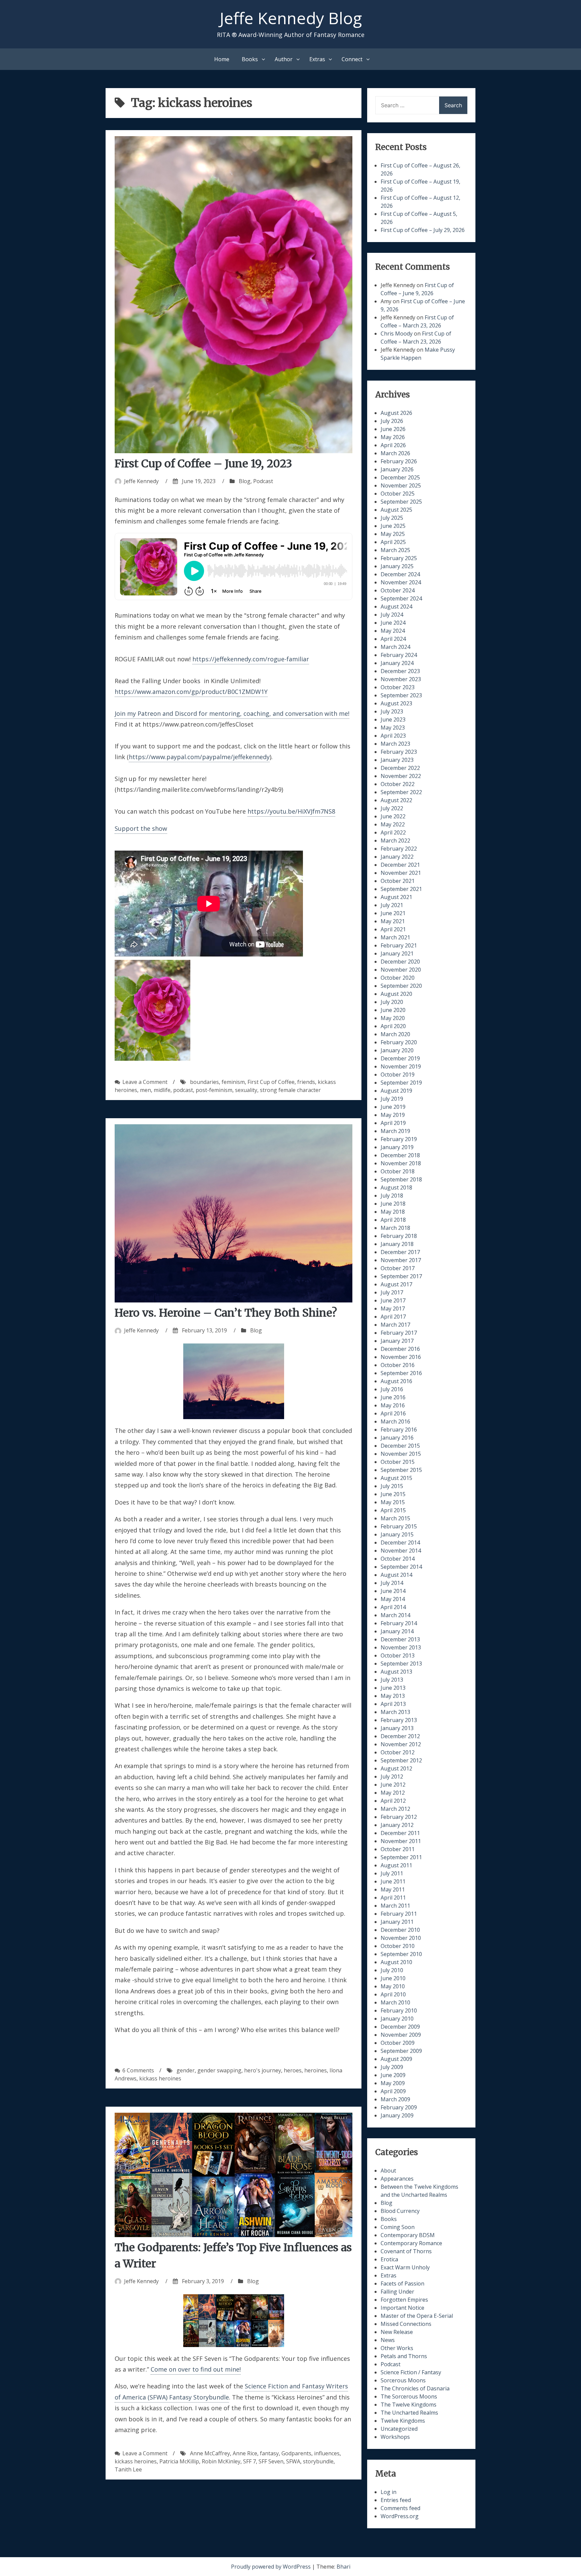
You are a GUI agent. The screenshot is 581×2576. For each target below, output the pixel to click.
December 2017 (400, 1252)
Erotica (389, 2259)
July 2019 (392, 1099)
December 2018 (400, 1155)
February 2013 (399, 1720)
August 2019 (396, 1091)
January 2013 (397, 1728)
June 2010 (393, 1978)
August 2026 (396, 413)
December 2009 (400, 2027)
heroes (293, 2070)
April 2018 (393, 1220)
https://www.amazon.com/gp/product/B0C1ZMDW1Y (191, 692)
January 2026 (397, 469)
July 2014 (392, 1583)
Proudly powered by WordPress (272, 2567)
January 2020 (397, 1050)
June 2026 (393, 429)
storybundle (318, 2461)
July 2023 (392, 711)
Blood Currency (400, 2211)
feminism (233, 1082)
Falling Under (397, 2292)
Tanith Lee (128, 2469)
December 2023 (400, 671)
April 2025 (393, 542)
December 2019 (400, 1058)
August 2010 (396, 1962)
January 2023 (397, 760)
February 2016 (399, 1430)
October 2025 (398, 494)
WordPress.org (400, 2516)
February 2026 (399, 461)
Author (284, 59)
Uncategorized (399, 2429)
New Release (397, 2332)
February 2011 (399, 1914)
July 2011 (392, 1873)
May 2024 (393, 631)
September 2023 (401, 695)
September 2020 (401, 986)
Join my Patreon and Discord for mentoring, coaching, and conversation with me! (232, 713)
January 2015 (397, 1534)
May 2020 (393, 1018)
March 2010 (395, 2002)
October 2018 (398, 1171)
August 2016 (396, 1381)
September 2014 (401, 1567)
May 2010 (393, 1986)
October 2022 (398, 784)
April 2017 (393, 1317)
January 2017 (397, 1341)
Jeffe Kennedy (141, 481)
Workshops (395, 2437)
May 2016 (393, 1405)
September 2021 (401, 889)
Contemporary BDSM (408, 2235)
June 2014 (393, 1591)
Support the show (141, 828)
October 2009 (398, 2043)
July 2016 (392, 1389)
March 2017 (395, 1325)
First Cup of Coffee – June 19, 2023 (203, 464)
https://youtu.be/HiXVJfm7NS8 (291, 811)
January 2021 (397, 953)
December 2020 (400, 962)
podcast (183, 1090)
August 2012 (396, 1768)
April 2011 (393, 1898)
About (388, 2171)
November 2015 (401, 1454)
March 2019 (395, 1131)
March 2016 (395, 1421)
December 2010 (400, 1930)
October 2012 (398, 1752)
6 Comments (138, 2070)
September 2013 (401, 1664)
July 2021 (392, 905)
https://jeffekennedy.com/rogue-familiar (251, 659)
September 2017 (401, 1276)
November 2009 (401, 2035)
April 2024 (393, 639)
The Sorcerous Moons (409, 2396)
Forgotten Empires (404, 2300)
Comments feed (400, 2508)
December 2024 (400, 574)
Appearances (397, 2179)
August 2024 (396, 607)
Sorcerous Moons (403, 2380)
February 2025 (399, 558)
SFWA (293, 2461)
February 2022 (399, 849)
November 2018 (401, 1163)
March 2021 (395, 937)
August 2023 (396, 703)
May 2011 (393, 1889)
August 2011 (396, 1865)
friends (306, 1082)
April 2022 (393, 832)
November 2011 (401, 1841)
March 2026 (395, 453)
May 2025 (393, 534)
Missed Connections (406, 2324)
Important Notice (402, 2308)
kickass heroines (160, 2078)
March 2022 (395, 841)
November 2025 (401, 485)
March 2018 (395, 1228)
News (388, 2340)
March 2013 (395, 1712)
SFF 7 (249, 2461)
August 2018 (396, 1187)
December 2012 (400, 1736)
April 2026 (393, 445)
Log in (389, 2492)
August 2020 (396, 994)
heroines (316, 2070)
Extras (317, 59)
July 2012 (392, 1777)
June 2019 (393, 1107)
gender (186, 2070)
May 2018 (393, 1212)
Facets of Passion (402, 2284)
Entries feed (396, 2500)
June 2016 (393, 1397)
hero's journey (263, 2070)
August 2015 (396, 1478)
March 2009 (395, 2099)
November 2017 (401, 1260)
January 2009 (397, 2115)
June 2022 (393, 816)
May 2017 (393, 1309)
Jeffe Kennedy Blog (291, 18)
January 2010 (397, 2019)
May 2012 (393, 1793)
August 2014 (396, 1575)
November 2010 (401, 1938)
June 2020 (393, 1010)
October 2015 (398, 1462)
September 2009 (401, 2051)
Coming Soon (398, 2227)
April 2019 (393, 1123)
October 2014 (398, 1559)
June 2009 (393, 2075)
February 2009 (399, 2107)
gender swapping (219, 2070)
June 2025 (393, 526)
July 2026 (392, 421)
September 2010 (401, 1954)
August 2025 (396, 510)
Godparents (296, 2453)
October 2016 (398, 1365)
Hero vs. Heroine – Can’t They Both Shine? (226, 1313)
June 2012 (393, 1785)
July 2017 (392, 1292)
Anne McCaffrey (210, 2453)
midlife (162, 1090)
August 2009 (396, 2059)
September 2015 (401, 1470)
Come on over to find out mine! (196, 2369)
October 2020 (398, 978)
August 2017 (396, 1284)
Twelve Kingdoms (403, 2421)
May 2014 (393, 1599)
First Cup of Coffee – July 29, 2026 (423, 230)
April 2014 (393, 1607)
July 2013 (392, 1680)
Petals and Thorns (404, 2356)
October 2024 (398, 590)
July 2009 (392, 2067)
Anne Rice (245, 2453)
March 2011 (395, 1906)
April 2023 (393, 736)
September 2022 (401, 792)
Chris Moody (397, 334)
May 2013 (393, 1696)
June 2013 (393, 1688)
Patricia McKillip (179, 2461)
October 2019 (398, 1075)
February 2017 (399, 1333)
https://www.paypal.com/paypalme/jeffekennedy (199, 757)
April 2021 (393, 929)
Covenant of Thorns (406, 2251)
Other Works (397, 2348)
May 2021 (393, 921)
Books (250, 59)
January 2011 (397, 1922)
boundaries (204, 1082)
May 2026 (393, 437)
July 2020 (392, 1002)
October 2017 (398, 1268)
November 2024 (401, 582)
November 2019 (401, 1066)
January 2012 (397, 1825)
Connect (352, 59)
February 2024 (399, 655)
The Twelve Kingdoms (409, 2405)
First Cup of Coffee (271, 1082)
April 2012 (393, 1801)
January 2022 (397, 857)
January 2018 (397, 1244)
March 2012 (395, 1809)
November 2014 (401, 1551)
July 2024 (392, 615)
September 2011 (401, 1857)
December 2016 (400, 1349)
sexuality (246, 1090)
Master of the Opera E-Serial (417, 2316)
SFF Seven (271, 2461)
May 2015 (393, 1502)
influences (327, 2453)
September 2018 (401, 1179)
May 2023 (393, 728)
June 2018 (393, 1204)
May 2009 (393, 2083)
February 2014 (399, 1623)
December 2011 (400, 1833)
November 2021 (401, 873)
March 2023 (395, 744)
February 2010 (399, 2011)
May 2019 (393, 1115)
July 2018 (392, 1196)
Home (222, 59)
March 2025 (395, 550)
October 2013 (398, 1655)
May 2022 (393, 824)
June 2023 (393, 719)
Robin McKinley (221, 2461)
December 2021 (400, 865)
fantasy (269, 2453)
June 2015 (393, 1494)
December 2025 (400, 477)
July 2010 (392, 1970)
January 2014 (397, 1631)
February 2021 (399, 945)
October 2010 (398, 1946)
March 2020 (395, 1034)
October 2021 (398, 881)
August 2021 (396, 897)
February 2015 (399, 1526)
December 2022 (400, 768)
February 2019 (399, 1139)
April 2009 (393, 2091)
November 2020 (401, 970)
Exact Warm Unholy (405, 2267)
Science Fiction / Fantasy (411, 2372)
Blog (245, 481)
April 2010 (393, 1994)
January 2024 (397, 663)
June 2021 (393, 913)
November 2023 (401, 679)
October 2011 (398, 1849)
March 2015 (395, 1518)
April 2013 (393, 1704)
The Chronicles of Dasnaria (415, 2388)
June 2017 (393, 1300)
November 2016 (401, 1357)
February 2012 (399, 1817)
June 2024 (393, 623)
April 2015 (393, 1510)
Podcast (263, 481)
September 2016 (401, 1373)
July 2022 (392, 808)
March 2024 (395, 647)
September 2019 (401, 1083)
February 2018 (399, 1236)
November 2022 (401, 776)
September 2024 (401, 598)
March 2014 (395, 1615)
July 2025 (392, 518)
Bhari (343, 2567)
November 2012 (401, 1744)
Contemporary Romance (411, 2243)
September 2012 (401, 1760)
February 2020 (399, 1042)
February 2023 (399, 752)
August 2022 (396, 800)
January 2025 (397, 566)
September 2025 (401, 502)
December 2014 (400, 1543)
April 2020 (393, 1026)
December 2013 (400, 1639)
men (145, 1090)
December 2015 (400, 1446)
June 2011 (393, 1881)
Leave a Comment (145, 1082)
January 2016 (397, 1438)
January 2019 (397, 1147)
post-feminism (214, 1090)
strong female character (290, 1090)
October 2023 (398, 687)
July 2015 (392, 1486)
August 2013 (396, 1672)
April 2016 (393, 1413)
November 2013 (401, 1647)
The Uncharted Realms (409, 2413)
